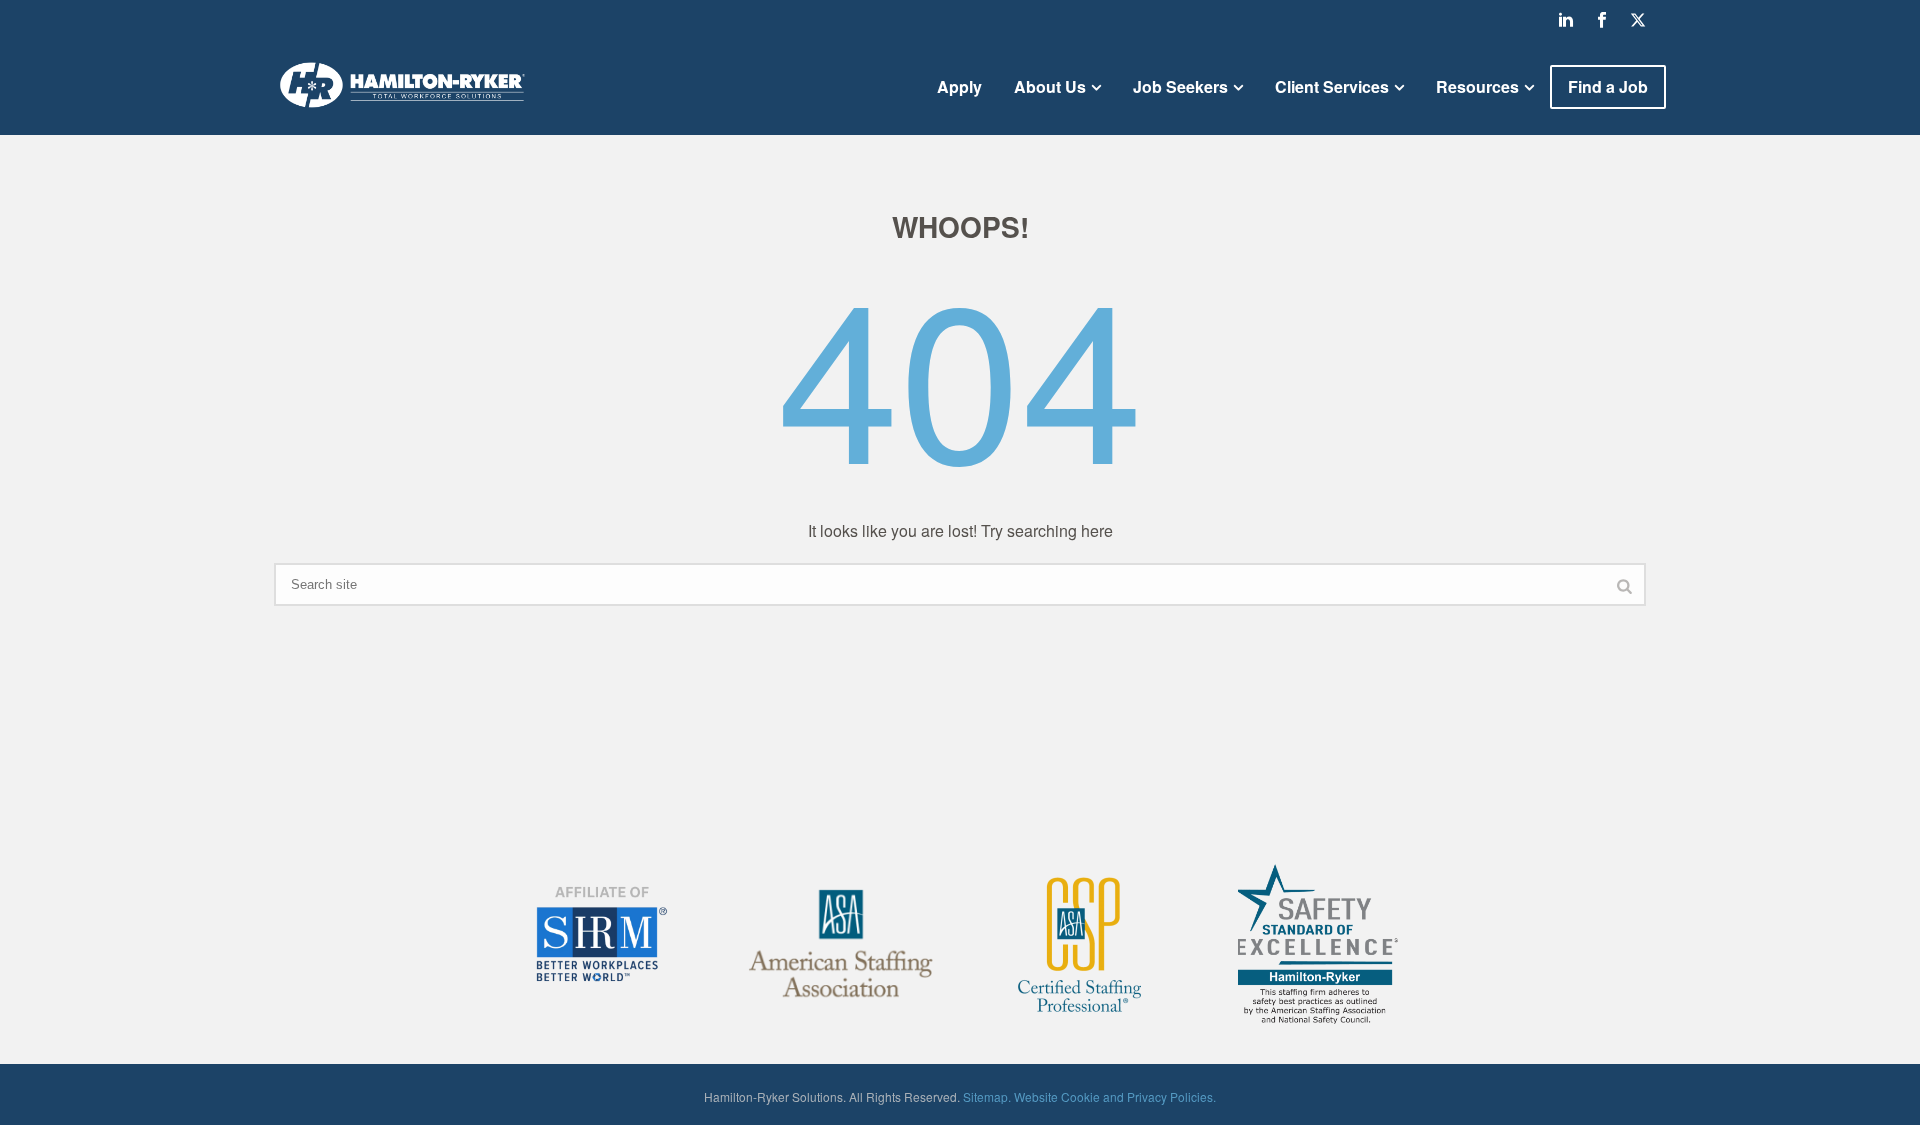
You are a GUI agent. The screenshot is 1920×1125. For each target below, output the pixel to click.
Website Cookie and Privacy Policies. (1115, 1096)
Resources (1477, 86)
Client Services (1332, 86)
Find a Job (1608, 86)
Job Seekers (1180, 86)
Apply (959, 86)
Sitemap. (987, 1096)
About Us (1050, 86)
